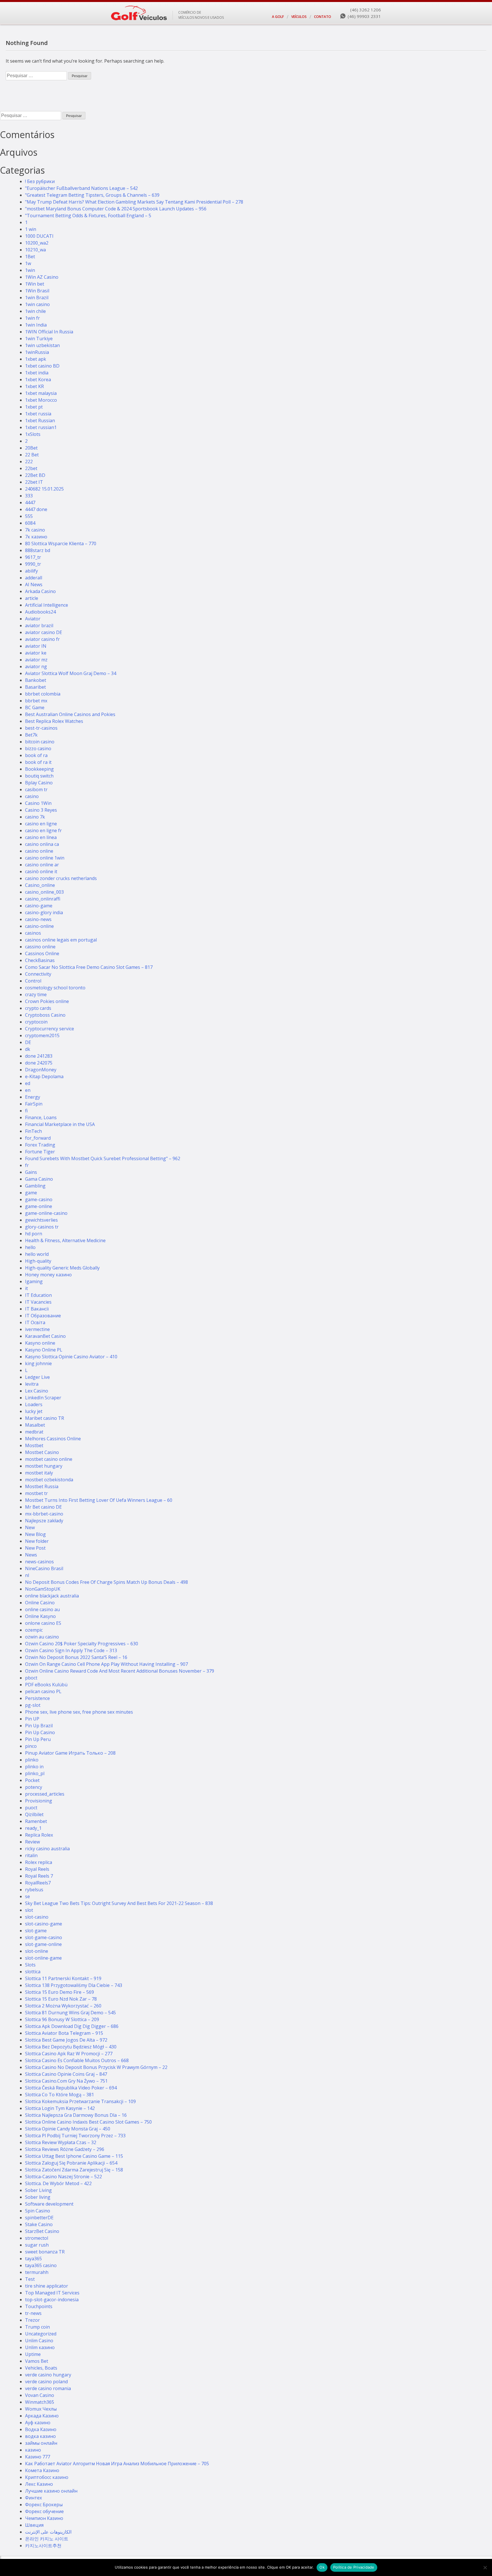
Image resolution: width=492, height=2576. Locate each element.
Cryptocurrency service (50, 1029)
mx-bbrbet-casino (44, 1514)
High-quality (38, 1261)
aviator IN (36, 646)
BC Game (35, 707)
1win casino (37, 304)
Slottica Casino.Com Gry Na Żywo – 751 (66, 2081)
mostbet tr (36, 1493)
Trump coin (37, 2327)
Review (32, 1842)
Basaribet (35, 687)
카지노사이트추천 (43, 2546)
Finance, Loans (41, 1117)
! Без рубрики (40, 181)
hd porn (34, 1234)
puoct (31, 1808)
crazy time (36, 994)
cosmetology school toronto (55, 988)
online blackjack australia (52, 1596)
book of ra (36, 755)
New (30, 1527)
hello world (37, 1254)
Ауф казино (38, 2423)
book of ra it (38, 762)
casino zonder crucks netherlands (61, 878)
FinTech (33, 1131)
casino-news (38, 919)
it (26, 1288)
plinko (32, 1760)
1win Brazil (37, 298)
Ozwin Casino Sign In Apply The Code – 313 (71, 1650)
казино (33, 2450)
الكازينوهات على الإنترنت (48, 2532)
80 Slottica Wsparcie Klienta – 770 (61, 543)
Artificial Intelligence (47, 605)
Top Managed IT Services (52, 2293)
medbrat (34, 1432)
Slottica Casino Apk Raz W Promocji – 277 (69, 2054)
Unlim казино (40, 2347)
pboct (31, 1678)
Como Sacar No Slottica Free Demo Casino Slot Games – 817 (89, 967)
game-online (39, 1206)
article (32, 598)
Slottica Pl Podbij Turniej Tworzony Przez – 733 (75, 2136)
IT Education (38, 1295)
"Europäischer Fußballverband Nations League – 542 (81, 188)
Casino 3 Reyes (41, 810)
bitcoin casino (40, 742)
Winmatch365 (40, 2402)
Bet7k (31, 735)
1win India (36, 325)
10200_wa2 (37, 243)
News (31, 1555)
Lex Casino (37, 1391)
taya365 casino (41, 2265)
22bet (31, 468)
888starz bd (38, 550)
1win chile (35, 311)
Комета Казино (42, 2470)
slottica (33, 1972)
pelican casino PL (43, 1691)
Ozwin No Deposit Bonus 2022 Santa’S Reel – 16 (76, 1657)
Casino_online (40, 885)
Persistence (37, 1698)
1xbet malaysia (41, 393)
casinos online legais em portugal (61, 940)
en (28, 1090)
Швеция (34, 2525)
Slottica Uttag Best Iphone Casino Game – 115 (74, 2156)
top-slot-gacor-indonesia (52, 2300)
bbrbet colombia (43, 694)
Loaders (34, 1404)
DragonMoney (41, 1070)
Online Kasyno (40, 1616)
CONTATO (323, 17)
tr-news (33, 2313)
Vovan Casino (40, 2395)
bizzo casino (38, 748)
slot (29, 1910)
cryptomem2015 (42, 1035)
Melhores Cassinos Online (53, 1439)
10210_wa (35, 250)
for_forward (38, 1138)
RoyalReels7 (38, 1883)
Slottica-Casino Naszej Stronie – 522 (63, 2177)
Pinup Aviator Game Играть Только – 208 (70, 1753)
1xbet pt (34, 407)
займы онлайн (41, 2443)
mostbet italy (39, 1473)
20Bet (31, 448)
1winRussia (37, 352)
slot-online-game (43, 1958)
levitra (32, 1384)
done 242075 (39, 1063)
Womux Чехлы (41, 2409)
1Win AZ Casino (42, 277)
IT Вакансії (37, 1309)
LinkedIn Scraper (43, 1398)
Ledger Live (37, 1377)
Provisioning (39, 1801)
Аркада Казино (42, 2416)
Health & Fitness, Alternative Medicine (65, 1240)
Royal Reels (37, 1869)
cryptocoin (36, 1022)
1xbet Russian (40, 421)
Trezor (32, 2320)
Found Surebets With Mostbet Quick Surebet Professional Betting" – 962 (103, 1158)
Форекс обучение (44, 2511)
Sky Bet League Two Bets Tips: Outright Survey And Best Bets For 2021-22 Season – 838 (119, 1903)
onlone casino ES (43, 1623)
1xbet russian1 (41, 427)
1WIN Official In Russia (49, 332)
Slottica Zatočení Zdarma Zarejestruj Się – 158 (74, 2170)
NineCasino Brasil (44, 1568)
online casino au (42, 1609)
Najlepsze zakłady (44, 1521)
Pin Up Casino (40, 1732)
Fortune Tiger (40, 1152)
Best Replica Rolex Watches (54, 721)
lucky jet (34, 1411)
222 (29, 462)
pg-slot (33, 1705)
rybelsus (34, 1890)
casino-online (39, 926)
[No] (485, 2567)
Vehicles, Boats (41, 2368)
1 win (31, 229)
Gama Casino (39, 1179)
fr (27, 1165)
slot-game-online (43, 1944)
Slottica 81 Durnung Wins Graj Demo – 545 (70, 2013)
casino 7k (35, 817)
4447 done (36, 509)
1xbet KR (34, 386)
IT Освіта (35, 1322)
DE (28, 1042)
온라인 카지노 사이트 (47, 2539)
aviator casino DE (44, 632)
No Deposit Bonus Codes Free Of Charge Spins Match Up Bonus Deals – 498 (106, 1582)
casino (32, 796)
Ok (322, 2567)
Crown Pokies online (47, 1001)
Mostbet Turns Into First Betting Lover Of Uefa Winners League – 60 (99, 1500)
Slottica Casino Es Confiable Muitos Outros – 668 (77, 2060)
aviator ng (36, 666)
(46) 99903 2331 (364, 16)
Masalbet (35, 1425)
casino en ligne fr (43, 830)
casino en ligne (41, 824)
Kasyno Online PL (44, 1350)
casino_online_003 (44, 892)
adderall (34, 578)
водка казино (40, 2436)
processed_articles (45, 1794)
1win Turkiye (39, 339)
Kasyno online (40, 1343)
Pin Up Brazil (39, 1726)
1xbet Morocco (41, 400)
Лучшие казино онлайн (51, 2491)
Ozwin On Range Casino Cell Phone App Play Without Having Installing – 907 (106, 1664)
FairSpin (34, 1104)
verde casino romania (48, 2388)
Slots (30, 1965)
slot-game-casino (44, 1937)
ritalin (31, 1855)
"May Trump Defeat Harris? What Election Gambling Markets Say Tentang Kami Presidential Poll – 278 (134, 202)
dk (28, 1049)
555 (29, 516)
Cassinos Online (42, 953)
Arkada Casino (40, 591)
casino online (39, 851)
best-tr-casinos (41, 728)
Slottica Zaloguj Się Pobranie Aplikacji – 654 (71, 2163)
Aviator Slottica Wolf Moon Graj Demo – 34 (71, 673)
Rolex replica (39, 1862)
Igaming (34, 1281)
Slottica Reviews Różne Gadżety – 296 (65, 2149)
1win (30, 270)
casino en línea (41, 837)
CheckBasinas (40, 960)
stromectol (37, 2238)
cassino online (40, 947)
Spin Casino (38, 2211)
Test (30, 2279)
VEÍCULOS (299, 17)
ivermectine (37, 1329)
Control (33, 981)
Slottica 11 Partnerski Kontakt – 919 (63, 1978)
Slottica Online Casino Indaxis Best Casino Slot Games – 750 (88, 2122)
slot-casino (37, 1917)
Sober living (38, 2197)
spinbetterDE (39, 2218)
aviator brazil (39, 625)
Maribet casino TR (45, 1418)
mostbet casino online (49, 1459)
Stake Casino (39, 2224)
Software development (49, 2204)
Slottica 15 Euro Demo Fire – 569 (60, 1992)
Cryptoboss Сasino (45, 1015)
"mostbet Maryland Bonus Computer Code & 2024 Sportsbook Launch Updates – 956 (116, 209)
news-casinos (39, 1562)
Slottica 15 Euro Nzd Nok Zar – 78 (61, 1999)
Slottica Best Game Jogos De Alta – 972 (66, 2040)
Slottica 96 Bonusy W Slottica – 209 (62, 2019)
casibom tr (36, 789)
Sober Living (38, 2190)
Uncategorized (41, 2334)
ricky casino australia (47, 1849)
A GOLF (278, 17)
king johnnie (38, 1363)
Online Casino (40, 1603)
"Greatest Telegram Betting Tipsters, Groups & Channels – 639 (92, 195)
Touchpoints (39, 2306)
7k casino (35, 530)
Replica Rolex (39, 1835)
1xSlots (33, 434)
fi (26, 1111)
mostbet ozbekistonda (49, 1480)
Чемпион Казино (44, 2518)
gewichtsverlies (41, 1220)
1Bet (30, 257)
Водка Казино (41, 2429)
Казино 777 (38, 2457)
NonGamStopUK (43, 1589)
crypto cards (38, 1008)
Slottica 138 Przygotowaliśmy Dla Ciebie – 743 (74, 1985)
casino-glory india (44, 912)
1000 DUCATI (39, 236)
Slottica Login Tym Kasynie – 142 (60, 2108)
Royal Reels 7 (39, 1876)
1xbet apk (36, 359)
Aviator (33, 619)
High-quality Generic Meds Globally (62, 1268)
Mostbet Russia (42, 1486)
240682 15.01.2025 (44, 489)
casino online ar (42, 865)
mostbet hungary (44, 1466)
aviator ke (36, 653)
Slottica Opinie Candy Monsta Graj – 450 (68, 2129)
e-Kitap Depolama (44, 1076)
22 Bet (32, 455)
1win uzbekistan (42, 345)
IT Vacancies (38, 1302)
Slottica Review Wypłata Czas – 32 (61, 2142)
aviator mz (36, 660)
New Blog (35, 1534)
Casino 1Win (38, 803)
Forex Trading (40, 1145)
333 (29, 496)
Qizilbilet (34, 1814)
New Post (35, 1548)
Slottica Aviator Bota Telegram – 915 (64, 2033)
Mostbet (34, 1445)
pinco (31, 1746)
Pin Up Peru (38, 1739)
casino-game (39, 906)
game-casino (39, 1199)
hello (30, 1247)
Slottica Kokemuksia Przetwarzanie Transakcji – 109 (80, 2101)
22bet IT (34, 482)
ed (28, 1083)
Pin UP (32, 1719)
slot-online (37, 1951)
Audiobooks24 (40, 612)
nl (27, 1575)
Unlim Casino (39, 2341)
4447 (30, 503)
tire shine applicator (47, 2286)
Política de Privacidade (354, 2567)
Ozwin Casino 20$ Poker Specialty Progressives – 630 (82, 1644)
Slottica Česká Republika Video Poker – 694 (71, 2088)
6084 (30, 523)
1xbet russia (38, 414)
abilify (31, 571)
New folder (37, 1541)
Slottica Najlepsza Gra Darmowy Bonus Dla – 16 (76, 2115)
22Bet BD (35, 475)
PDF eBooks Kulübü (46, 1685)
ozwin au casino (42, 1637)
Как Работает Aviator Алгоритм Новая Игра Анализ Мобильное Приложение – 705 (117, 2464)
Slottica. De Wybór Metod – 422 (58, 2183)
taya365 (33, 2259)
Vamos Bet (37, 2361)
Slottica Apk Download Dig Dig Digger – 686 (72, 2026)
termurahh (37, 2272)
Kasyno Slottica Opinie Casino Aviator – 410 (71, 1357)
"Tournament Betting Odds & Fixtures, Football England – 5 (88, 216)
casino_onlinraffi (43, 899)
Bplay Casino (39, 783)
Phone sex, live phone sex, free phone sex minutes (79, 1712)
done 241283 (39, 1056)
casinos (33, 933)
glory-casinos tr (42, 1227)
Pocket (32, 1780)
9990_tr (33, 564)
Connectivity (38, 974)
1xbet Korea (38, 380)
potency (34, 1787)
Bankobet (36, 680)
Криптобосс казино (47, 2477)
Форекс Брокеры (44, 2505)
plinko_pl (35, 1773)
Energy (33, 1097)
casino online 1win (45, 858)
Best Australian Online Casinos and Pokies (70, 714)
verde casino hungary (48, 2375)
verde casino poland (46, 2382)
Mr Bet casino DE (43, 1507)
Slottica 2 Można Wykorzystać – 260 (63, 2006)
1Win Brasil (37, 291)
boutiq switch (39, 776)
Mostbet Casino (42, 1452)
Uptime (33, 2354)
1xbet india (37, 373)
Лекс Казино (39, 2484)
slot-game (36, 1931)
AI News (34, 584)
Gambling (35, 1186)
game (31, 1193)
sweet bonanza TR (45, 2252)
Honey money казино (48, 1275)
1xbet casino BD (42, 366)
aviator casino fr (42, 639)
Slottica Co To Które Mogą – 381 (60, 2095)
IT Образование (43, 1316)
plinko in (34, 1767)
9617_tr (33, 557)
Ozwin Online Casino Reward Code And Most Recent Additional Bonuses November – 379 (120, 1671)
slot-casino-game (44, 1924)
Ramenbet (36, 1821)
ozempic (34, 1630)
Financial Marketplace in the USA (60, 1124)
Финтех (33, 2498)
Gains (31, 1172)
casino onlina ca (42, 844)
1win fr (32, 318)
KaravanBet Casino (45, 1336)
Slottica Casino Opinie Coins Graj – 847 (66, 2074)
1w (28, 263)
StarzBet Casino (42, 2231)
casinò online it (41, 871)
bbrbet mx (36, 701)
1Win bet (35, 284)
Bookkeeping (39, 769)
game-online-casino (46, 1213)
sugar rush (37, 2245)
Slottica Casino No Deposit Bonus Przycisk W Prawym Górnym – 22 (96, 2067)
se (27, 1896)
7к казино (36, 537)
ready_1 (33, 1828)
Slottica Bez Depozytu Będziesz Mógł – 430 (71, 2047)
